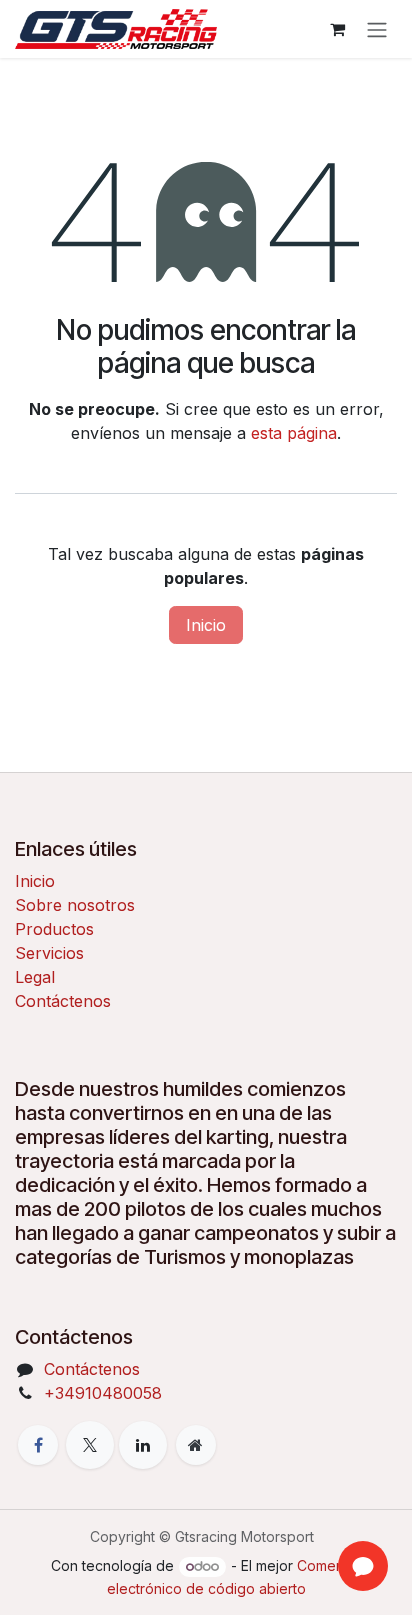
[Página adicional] (196, 1445)
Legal (35, 977)
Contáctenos (63, 1001)
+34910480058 (103, 1393)
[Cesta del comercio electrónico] (337, 29)
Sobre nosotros (75, 905)
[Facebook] (38, 1445)
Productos (54, 929)
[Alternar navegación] (377, 29)
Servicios (49, 953)
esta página (294, 433)
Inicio (206, 625)
